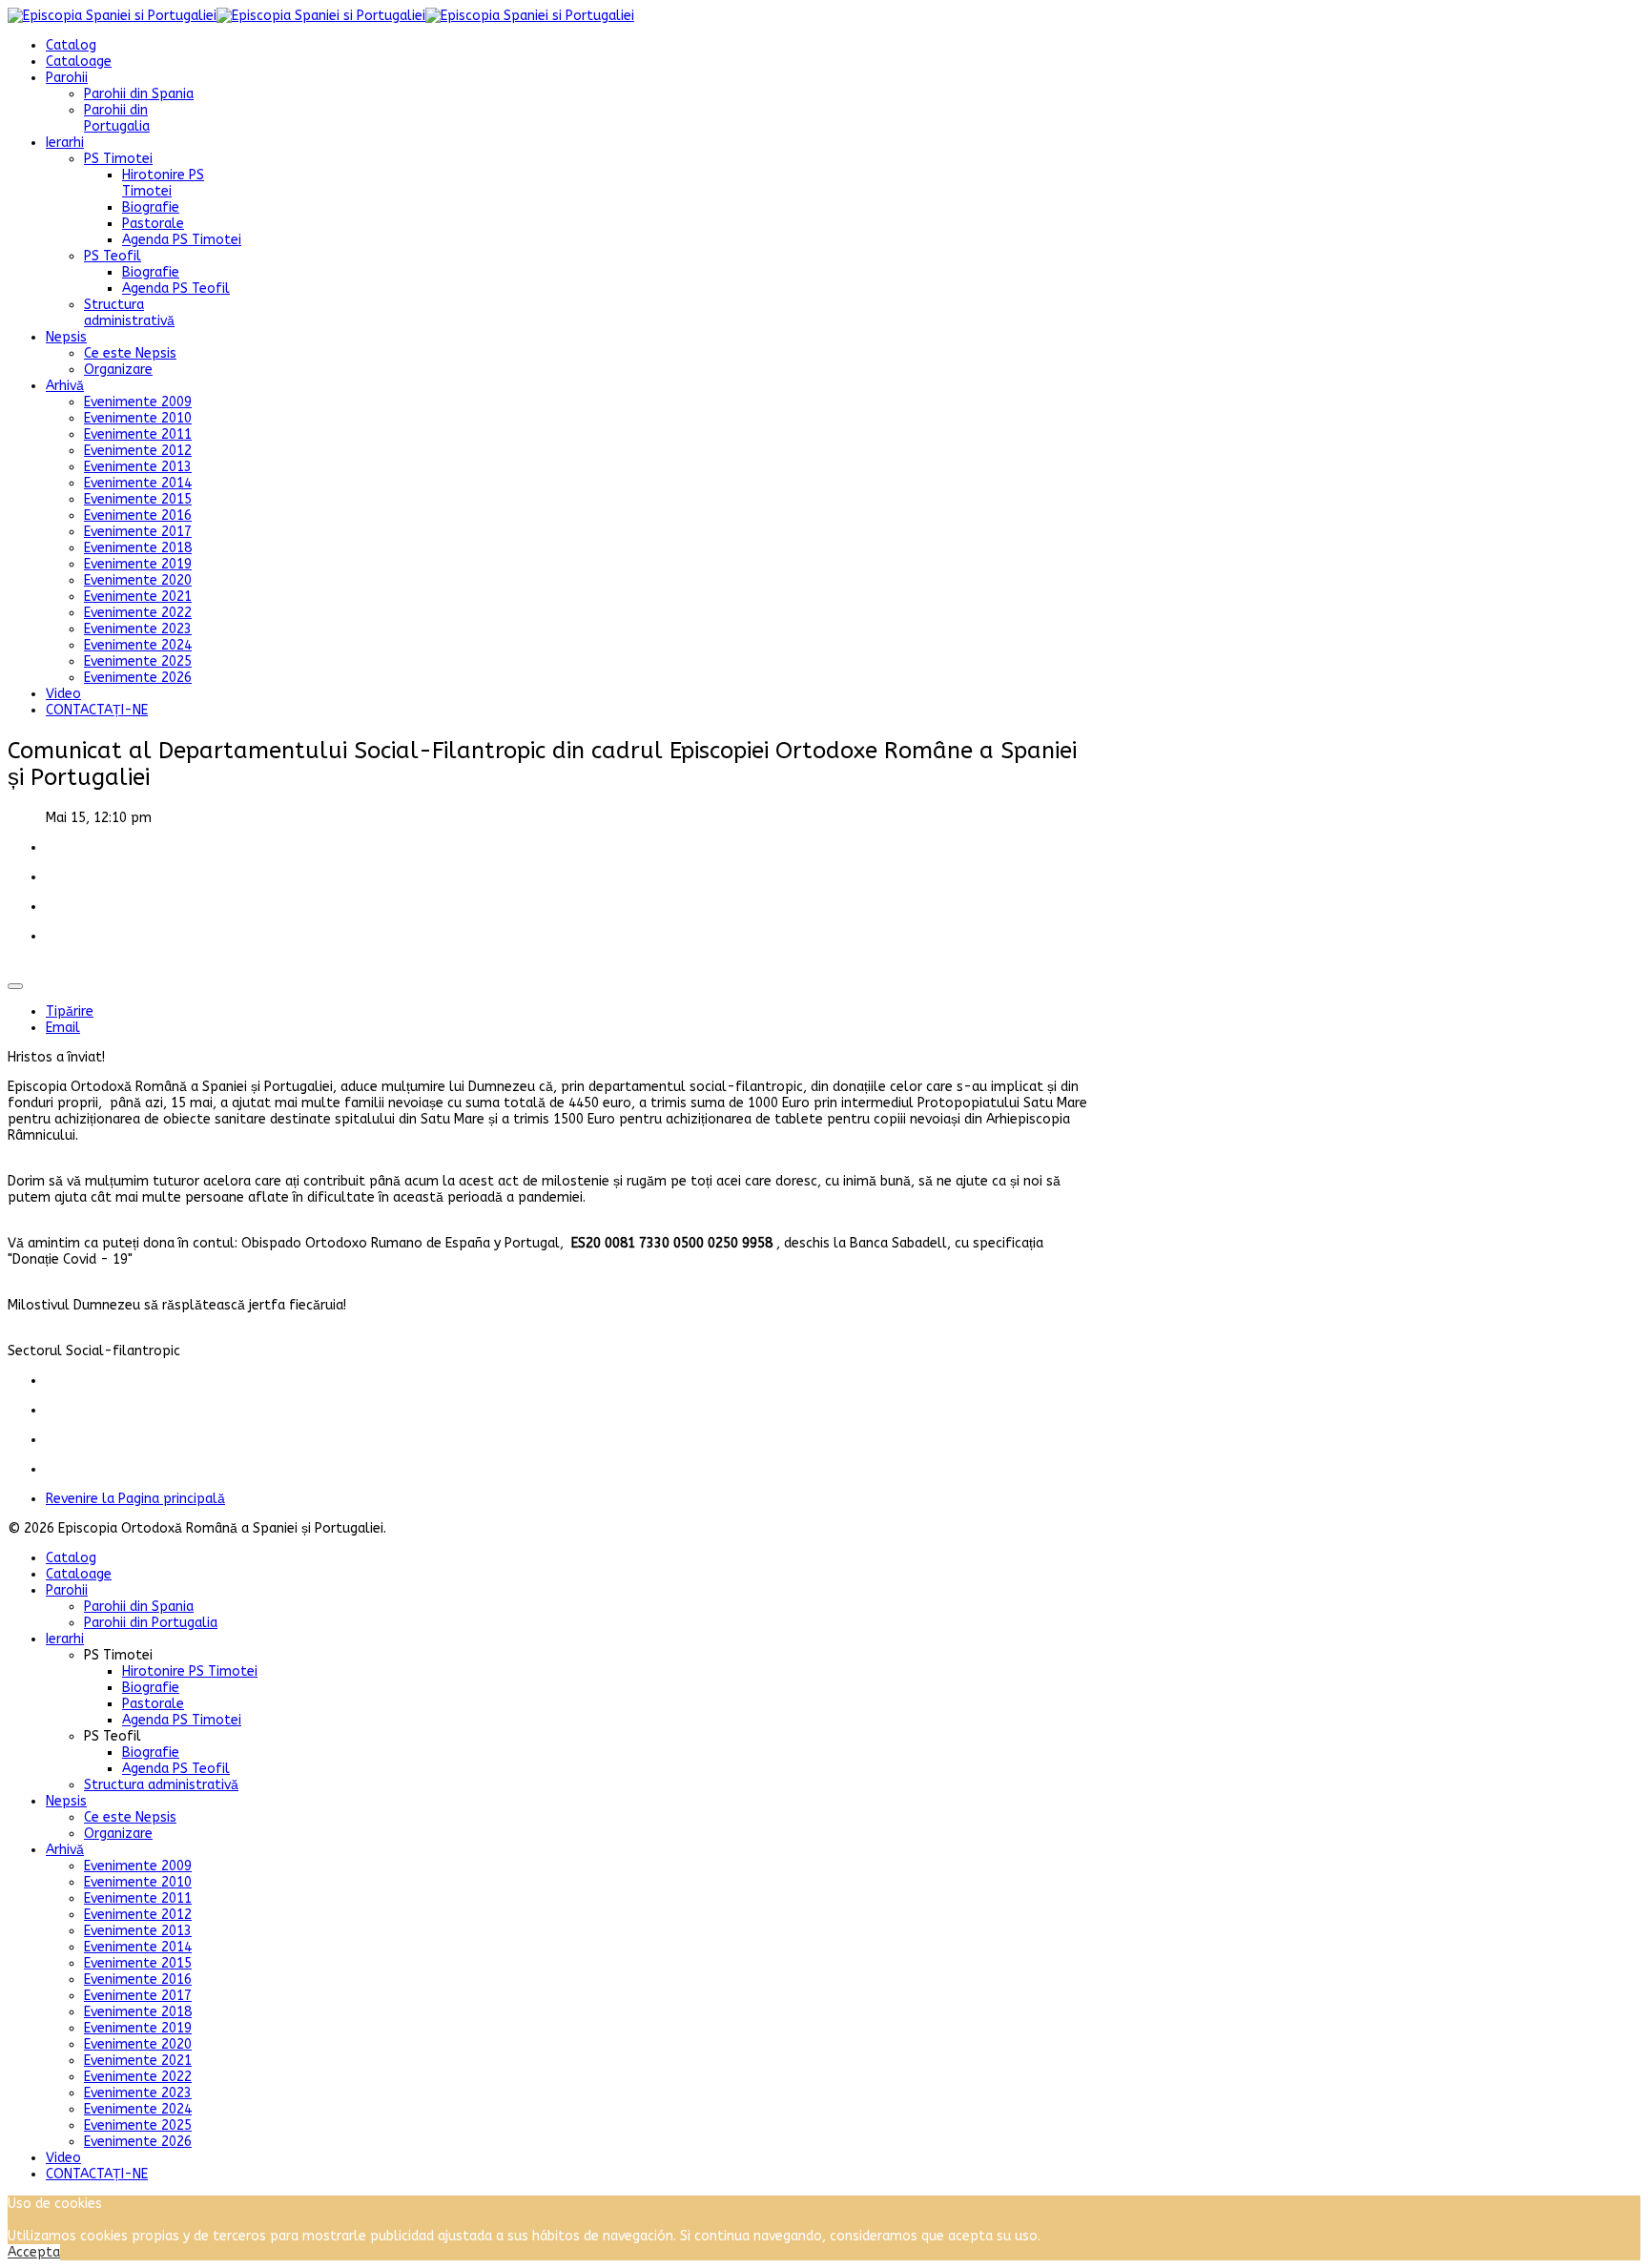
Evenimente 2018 (138, 548)
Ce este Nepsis (130, 353)
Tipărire (70, 1011)
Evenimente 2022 (138, 613)
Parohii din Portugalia (117, 118)
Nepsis (66, 337)
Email (63, 1028)
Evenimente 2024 (138, 645)
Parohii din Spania (139, 94)
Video (63, 694)
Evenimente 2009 (138, 402)
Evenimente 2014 (138, 483)
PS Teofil (113, 256)
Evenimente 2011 (138, 434)
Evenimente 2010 (138, 418)
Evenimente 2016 (138, 515)
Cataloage (79, 62)
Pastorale (153, 224)
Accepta (34, 2252)
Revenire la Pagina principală (135, 1499)
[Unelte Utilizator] (15, 986)
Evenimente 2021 (138, 597)
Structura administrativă (129, 313)
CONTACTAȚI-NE (97, 710)
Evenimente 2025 (138, 661)
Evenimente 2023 (138, 629)
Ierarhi (65, 143)
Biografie (151, 207)
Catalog (71, 45)
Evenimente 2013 (138, 467)
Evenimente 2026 (138, 678)
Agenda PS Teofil (176, 289)
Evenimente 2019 (138, 564)
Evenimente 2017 (138, 532)
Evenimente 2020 (138, 580)
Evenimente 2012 (138, 451)
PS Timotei (118, 159)
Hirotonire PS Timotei (163, 183)
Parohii (67, 78)
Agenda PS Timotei (182, 240)
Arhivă (65, 386)
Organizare (118, 370)
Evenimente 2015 (138, 499)
